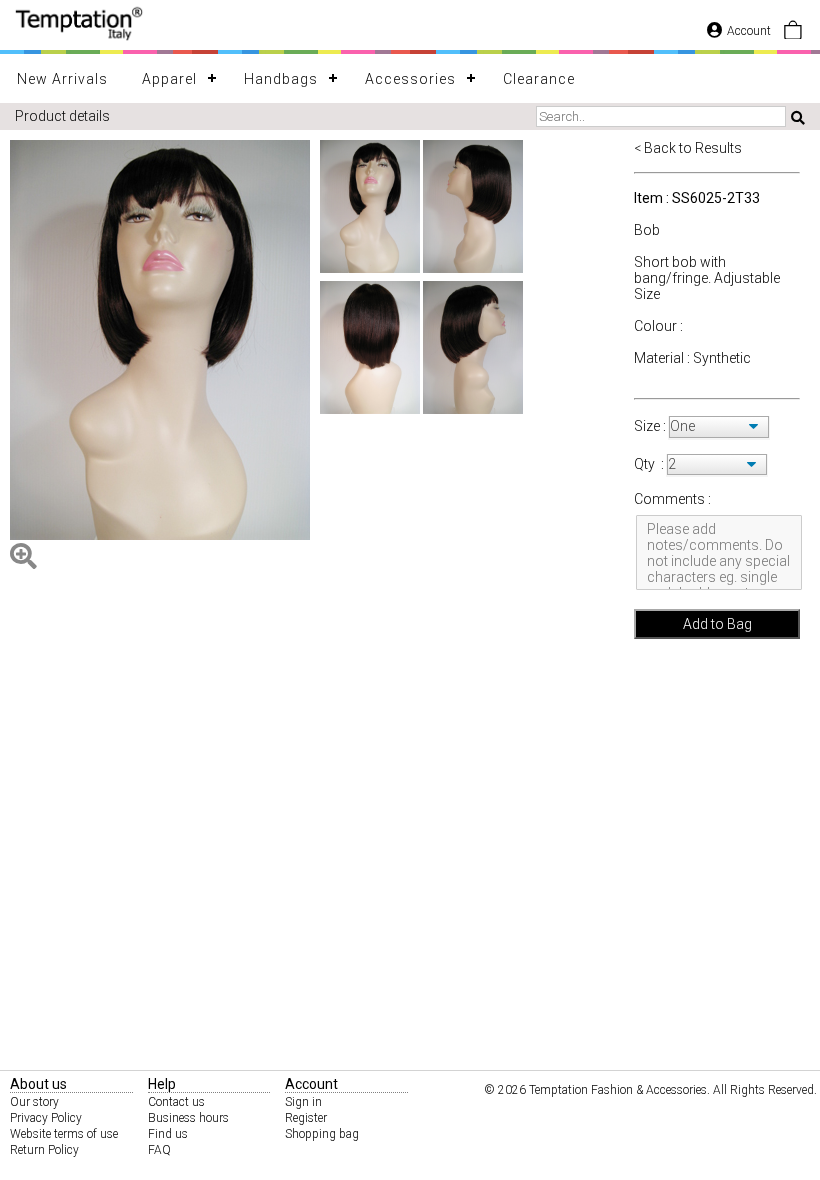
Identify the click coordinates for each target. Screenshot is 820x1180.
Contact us (176, 1102)
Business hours (188, 1118)
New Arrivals (62, 79)
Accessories (410, 79)
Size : (651, 426)
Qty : (649, 464)
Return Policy (44, 1150)
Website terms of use (64, 1134)
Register (306, 1118)
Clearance (539, 79)
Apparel (169, 79)
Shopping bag (322, 1134)
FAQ (159, 1150)
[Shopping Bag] (793, 35)
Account (749, 31)
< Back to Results (688, 148)
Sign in (303, 1102)
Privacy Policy (46, 1118)
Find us (168, 1134)
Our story (34, 1102)
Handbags (281, 79)
